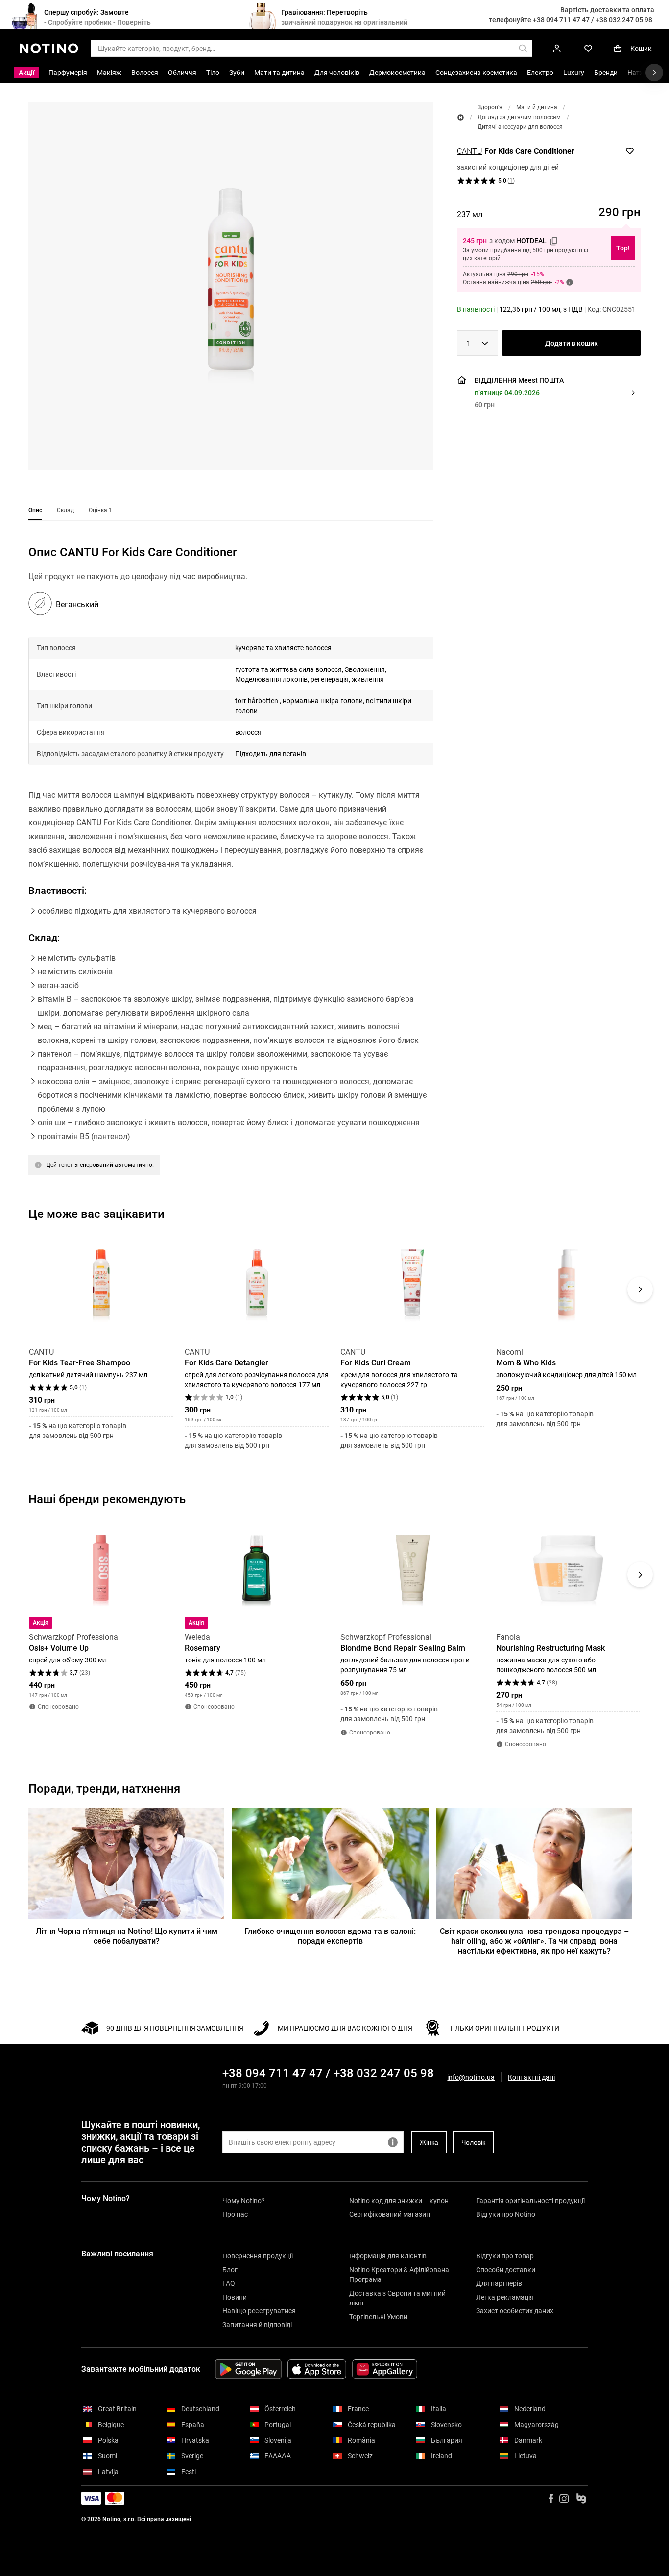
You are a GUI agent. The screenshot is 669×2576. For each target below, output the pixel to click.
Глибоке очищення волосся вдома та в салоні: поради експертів (330, 1936)
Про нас (235, 2214)
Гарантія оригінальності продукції (530, 2201)
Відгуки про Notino (506, 2214)
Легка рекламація (505, 2297)
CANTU (470, 151)
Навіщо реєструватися (259, 2311)
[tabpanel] (231, 872)
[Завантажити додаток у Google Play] (248, 2369)
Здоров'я (490, 107)
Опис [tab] (35, 510)
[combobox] (478, 343)
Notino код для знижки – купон (399, 2201)
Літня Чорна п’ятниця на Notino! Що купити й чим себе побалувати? (127, 1936)
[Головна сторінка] (461, 117)
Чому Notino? (244, 2201)
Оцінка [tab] (100, 510)
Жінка (429, 2142)
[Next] (640, 1289)
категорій (487, 258)
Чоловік (473, 2142)
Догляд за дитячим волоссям (519, 117)
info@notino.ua (471, 2077)
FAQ (229, 2283)
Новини (235, 2297)
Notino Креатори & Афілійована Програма (399, 2275)
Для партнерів (499, 2283)
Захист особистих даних (515, 2311)
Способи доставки (506, 2270)
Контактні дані (531, 2077)
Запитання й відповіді (257, 2325)
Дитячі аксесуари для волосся (520, 127)
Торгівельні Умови (378, 2317)
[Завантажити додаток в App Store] (317, 2369)
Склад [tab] (65, 510)
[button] (231, 286)
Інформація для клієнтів (388, 2256)
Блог (230, 2270)
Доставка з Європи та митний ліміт (397, 2298)
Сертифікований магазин (390, 2214)
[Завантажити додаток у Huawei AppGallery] (385, 2369)
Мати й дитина (537, 107)
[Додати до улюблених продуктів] (630, 151)
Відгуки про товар (505, 2256)
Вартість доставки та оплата (607, 10)
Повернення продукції (258, 2256)
